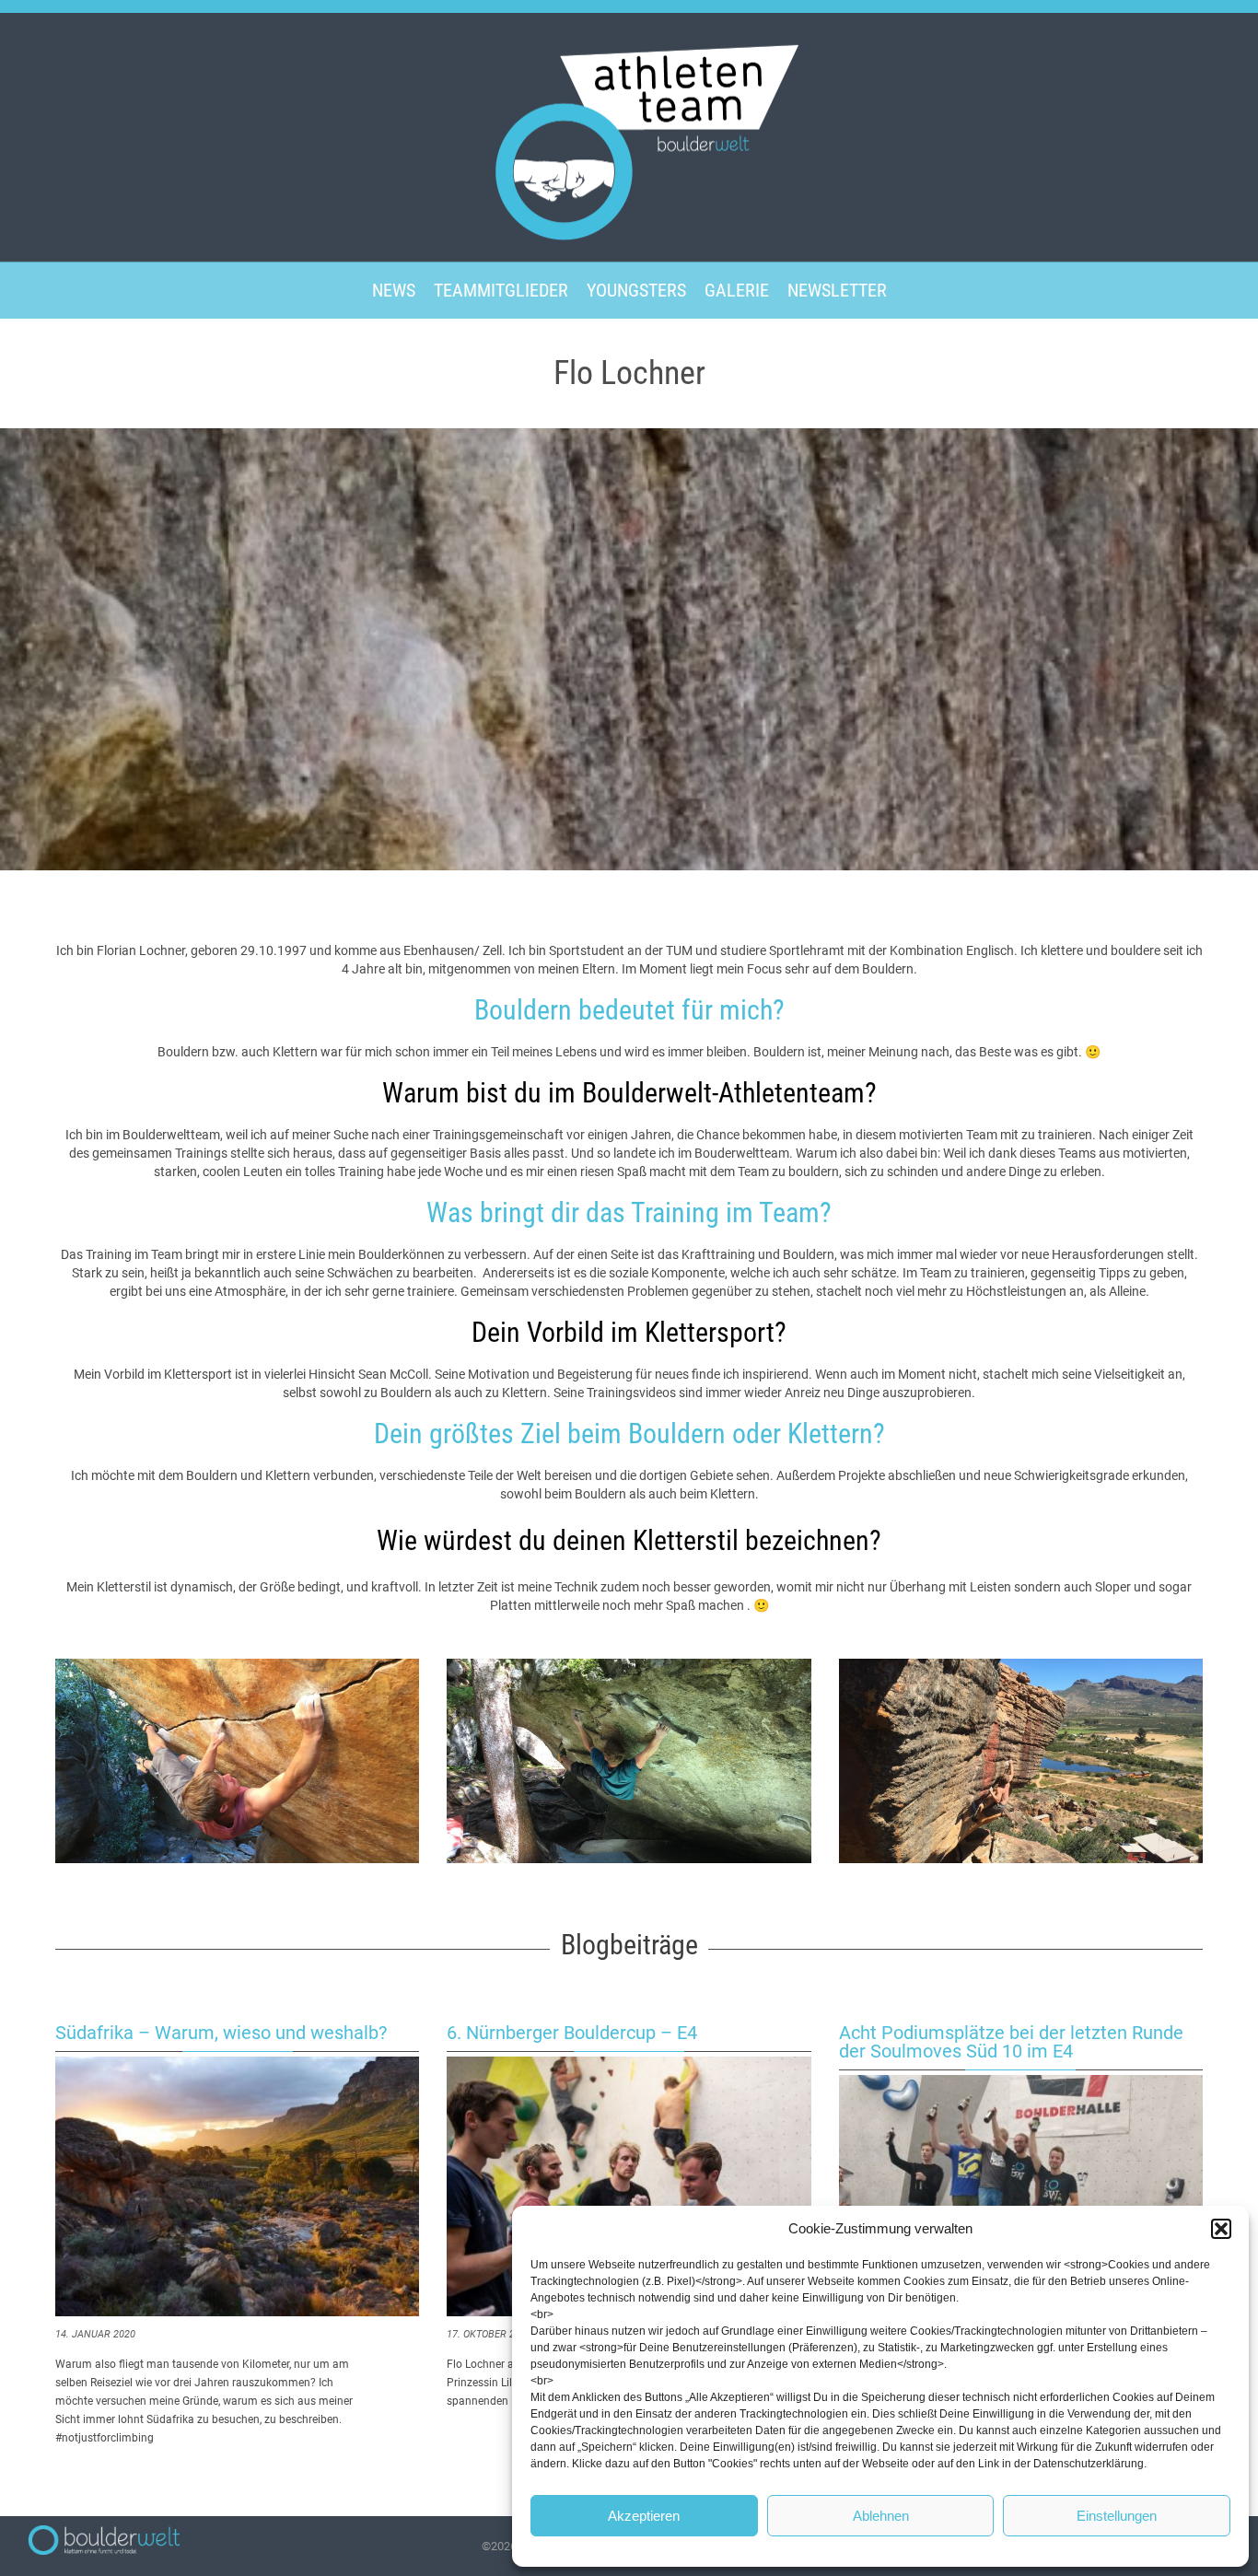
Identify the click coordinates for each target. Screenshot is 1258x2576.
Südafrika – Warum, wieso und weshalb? (221, 2033)
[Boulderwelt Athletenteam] (629, 135)
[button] (1221, 2229)
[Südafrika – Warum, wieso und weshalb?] (237, 2186)
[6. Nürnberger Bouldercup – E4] (629, 2186)
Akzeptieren (644, 2516)
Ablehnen (881, 2516)
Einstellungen (1117, 2516)
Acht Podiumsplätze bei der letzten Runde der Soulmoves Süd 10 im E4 (1011, 2042)
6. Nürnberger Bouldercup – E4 (572, 2033)
